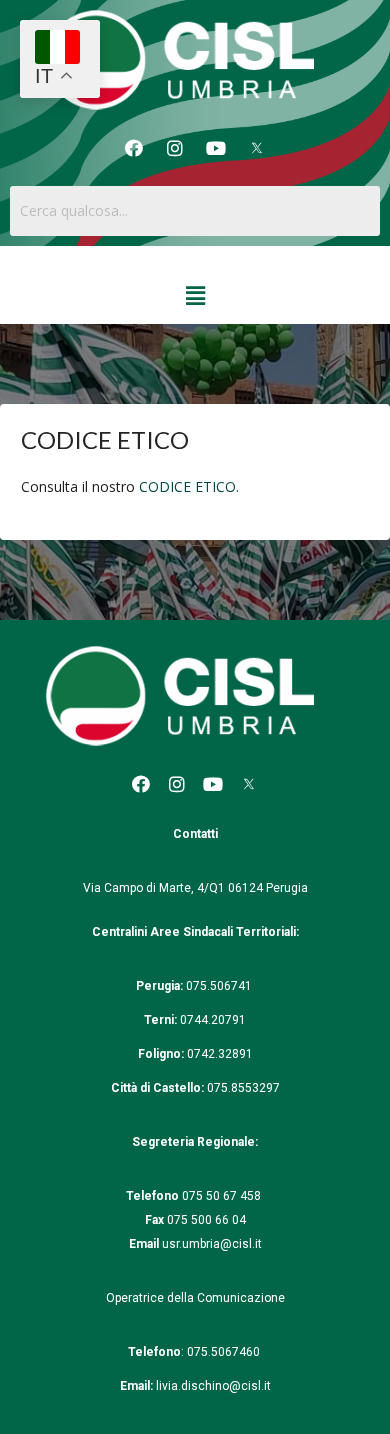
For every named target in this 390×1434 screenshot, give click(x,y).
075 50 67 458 (223, 1196)
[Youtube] (216, 148)
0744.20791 (213, 1020)
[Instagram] (175, 148)
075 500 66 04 (206, 1220)
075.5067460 (225, 1352)
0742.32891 (220, 1054)
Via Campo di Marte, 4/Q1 (154, 888)
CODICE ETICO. (189, 486)
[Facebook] (134, 148)
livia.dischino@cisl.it (213, 1386)
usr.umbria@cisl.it (212, 1244)
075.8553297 (243, 1088)
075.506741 (220, 986)
